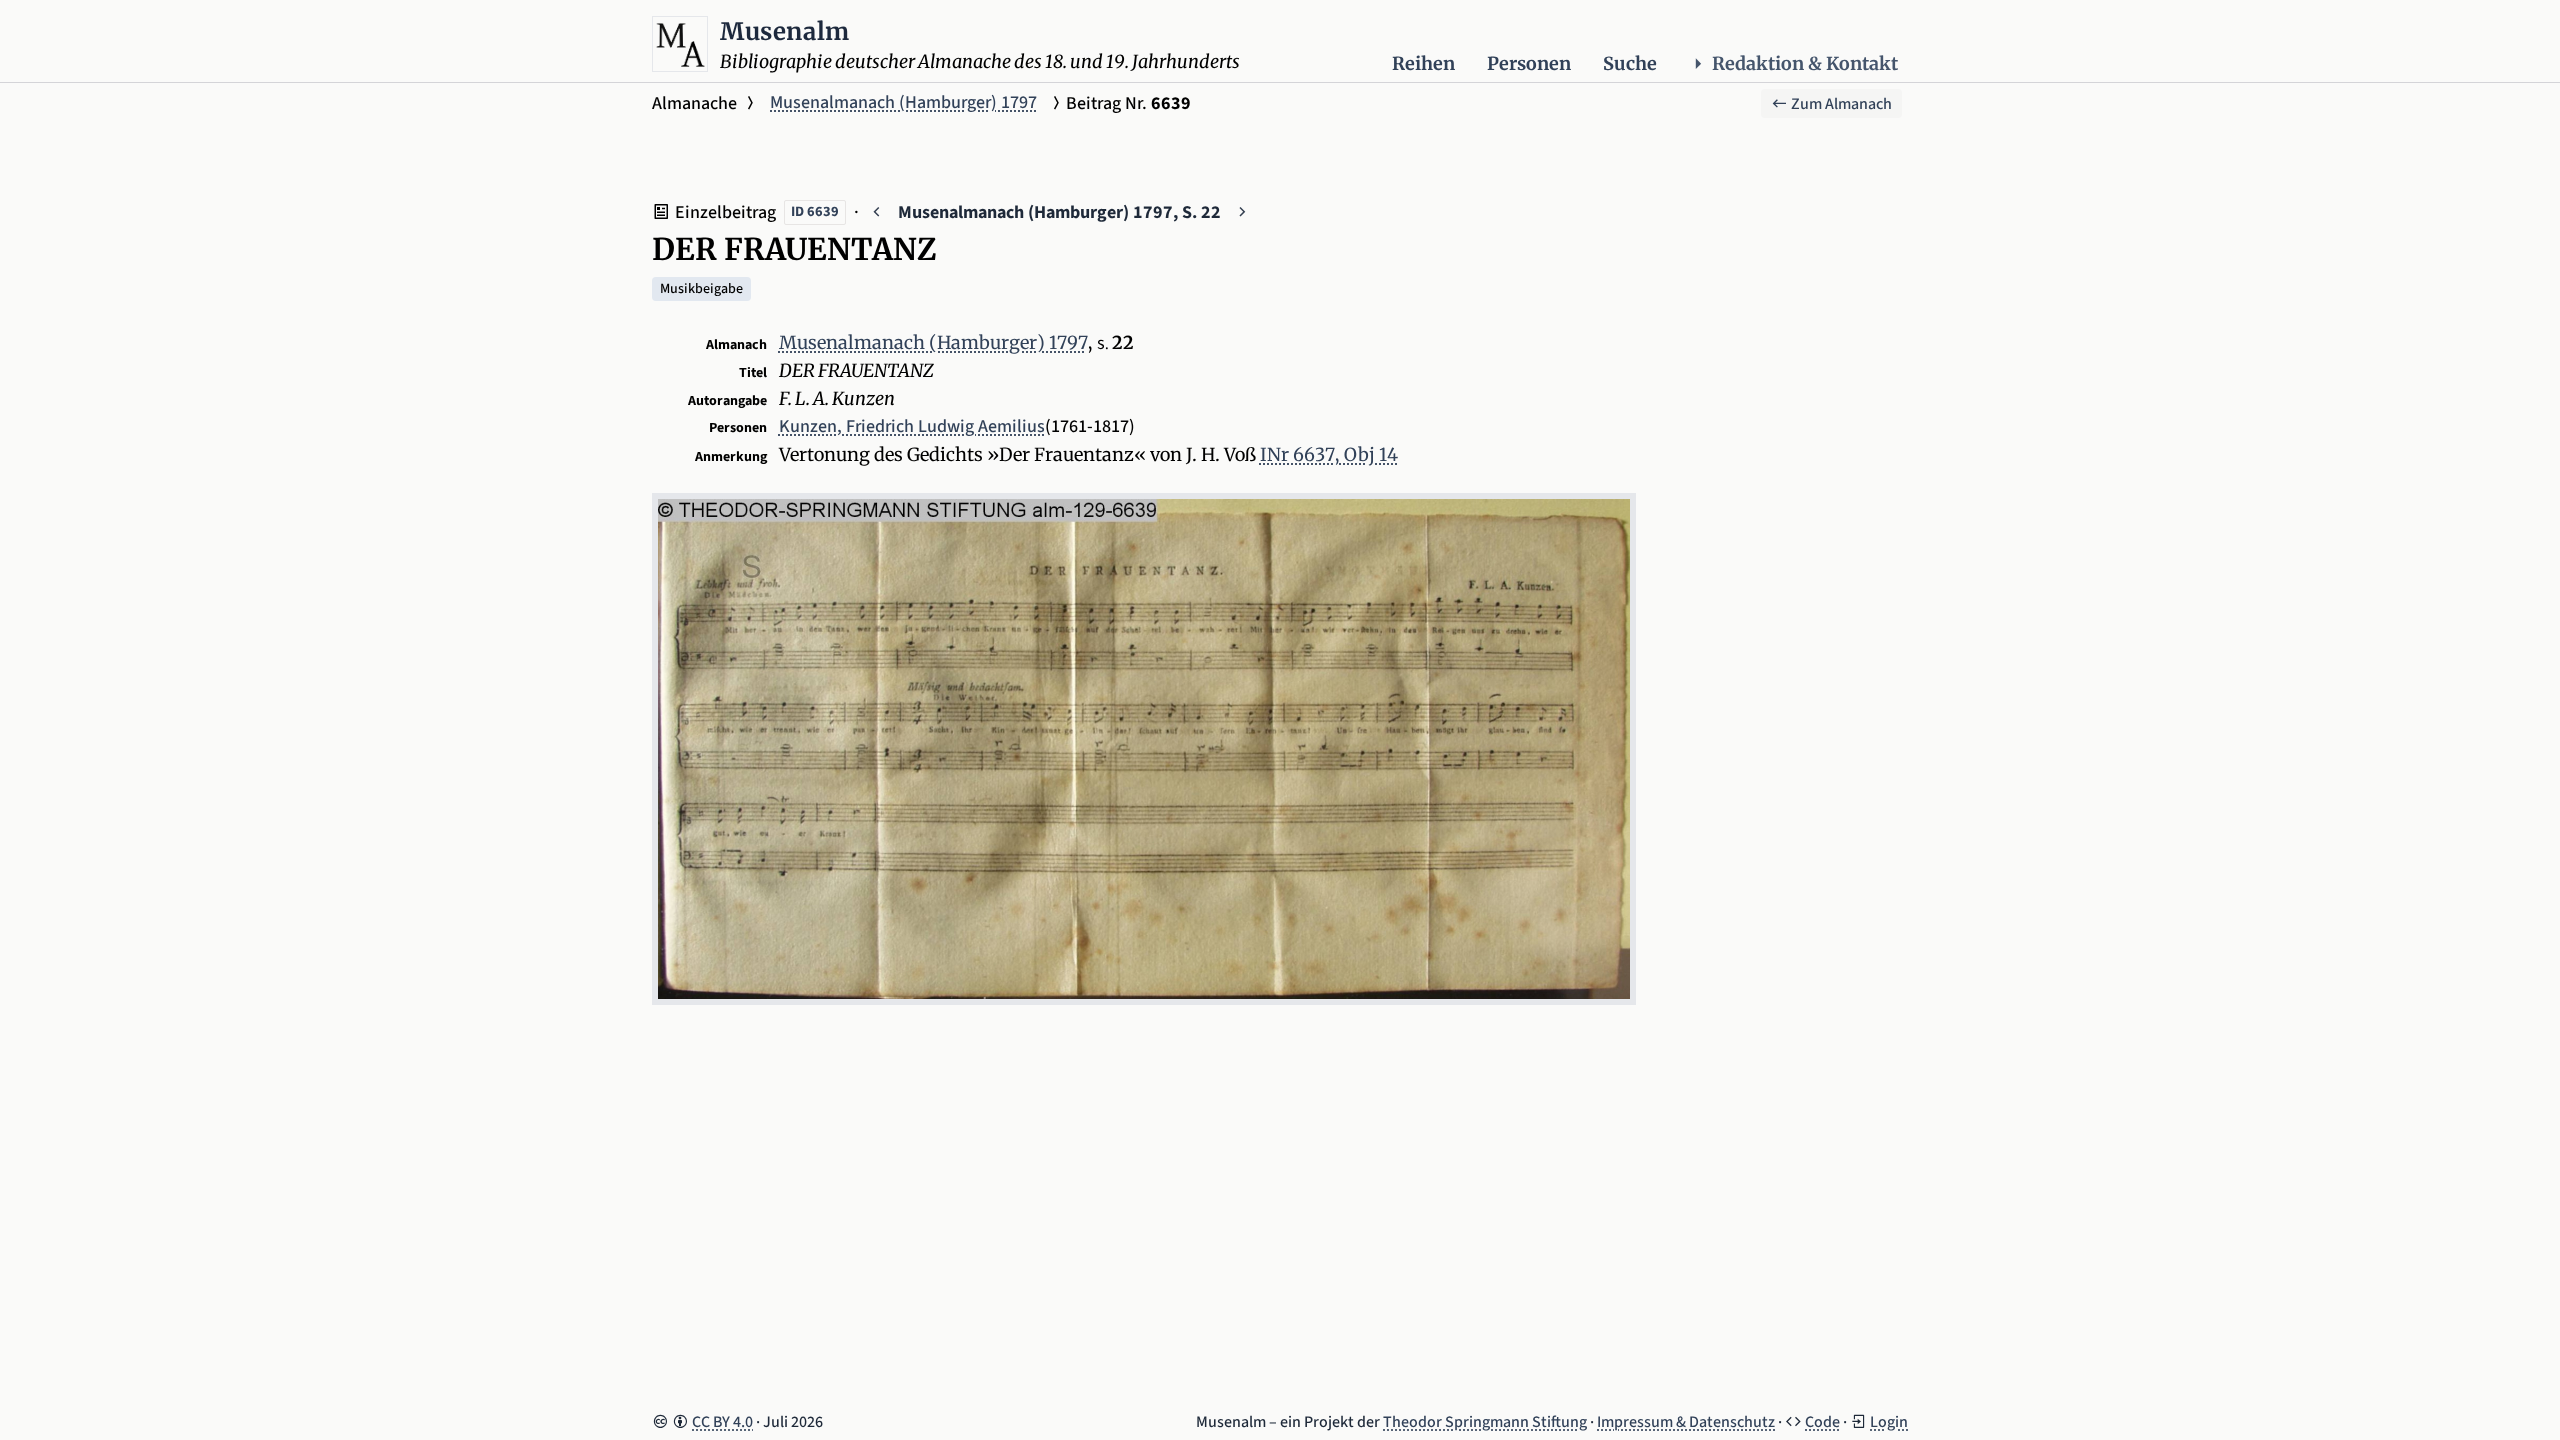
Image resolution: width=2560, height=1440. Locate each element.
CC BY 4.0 (722, 1422)
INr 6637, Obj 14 (1329, 454)
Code (1822, 1422)
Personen (1529, 63)
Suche (1630, 63)
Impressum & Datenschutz (1686, 1422)
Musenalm (785, 31)
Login (1889, 1422)
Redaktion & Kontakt (1805, 63)
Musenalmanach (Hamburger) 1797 (903, 102)
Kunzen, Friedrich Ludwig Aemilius (912, 426)
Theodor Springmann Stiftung (1485, 1422)
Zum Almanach (1840, 104)
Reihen (1423, 63)
